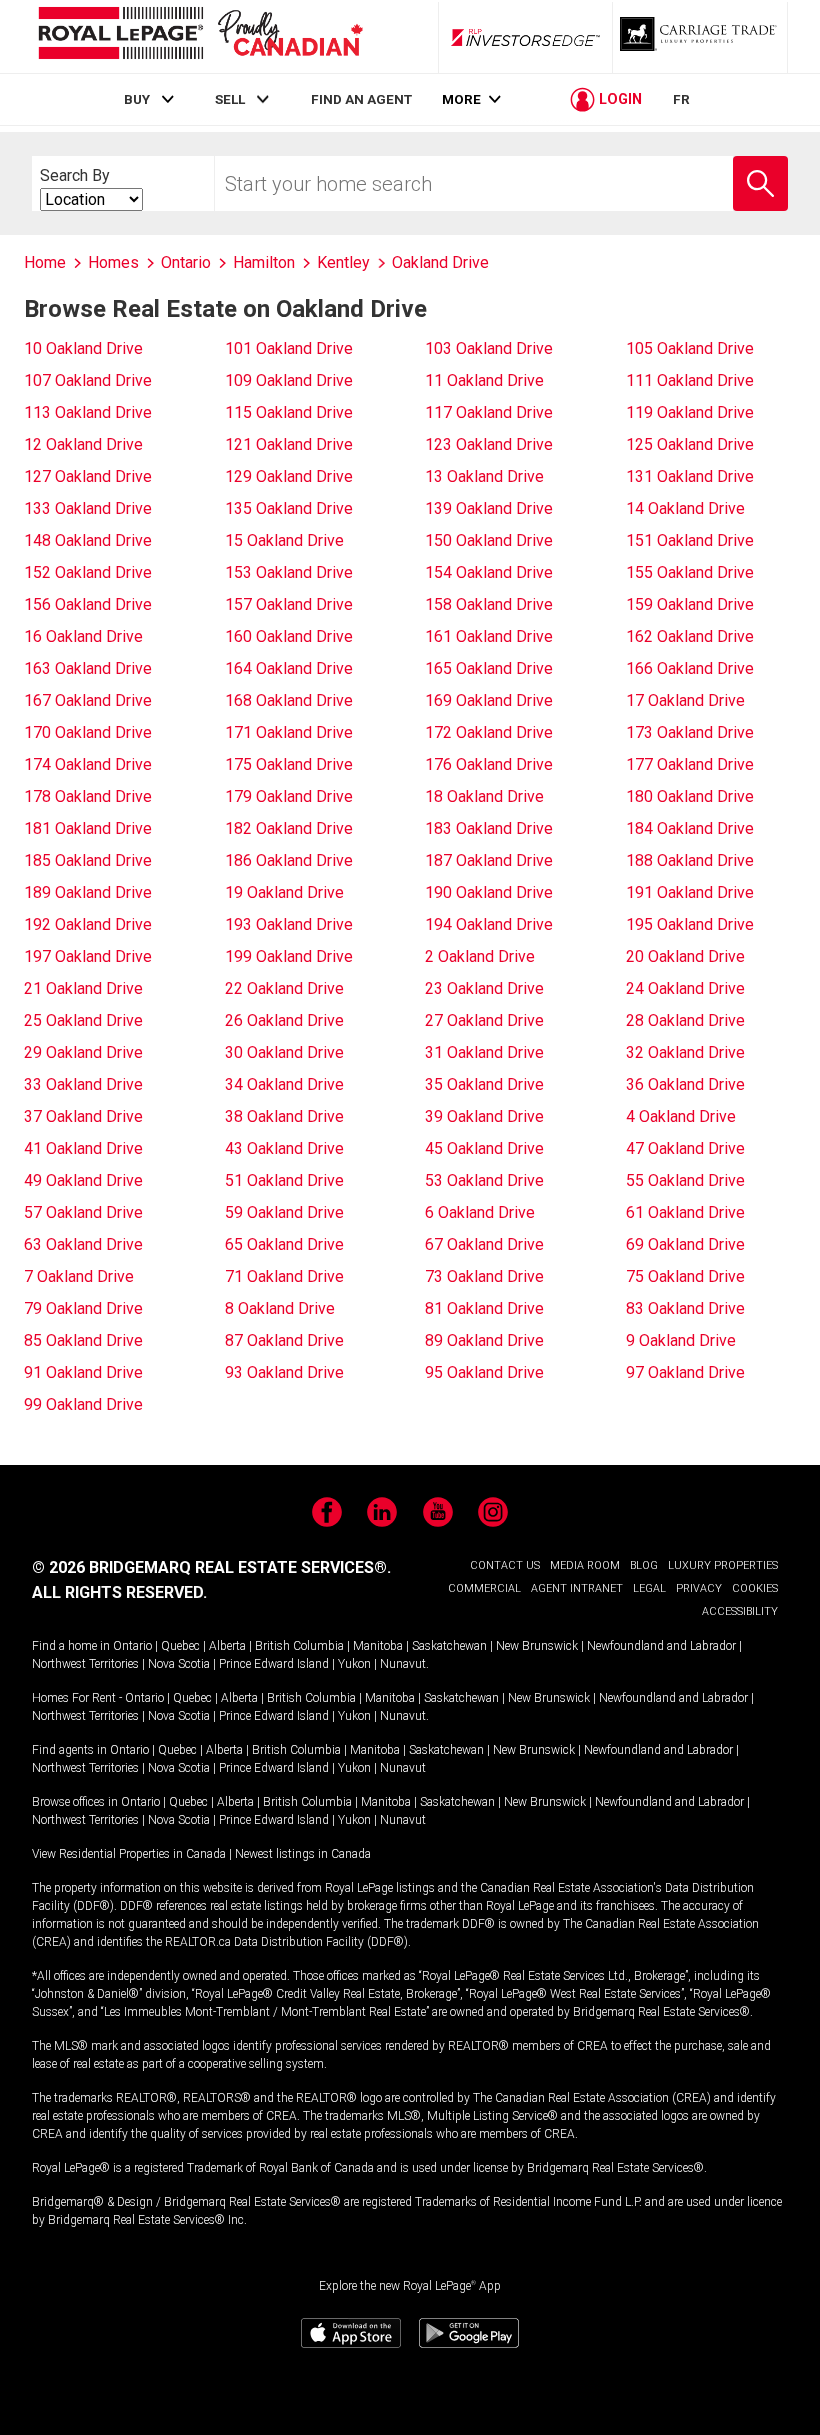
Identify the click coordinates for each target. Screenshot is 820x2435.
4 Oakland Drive (681, 1116)
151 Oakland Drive (690, 540)
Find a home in (71, 1646)
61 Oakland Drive (685, 1212)
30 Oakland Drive (284, 1052)
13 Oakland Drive (484, 476)
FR (681, 99)
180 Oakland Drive (690, 796)
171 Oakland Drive (289, 732)
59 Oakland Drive (284, 1212)
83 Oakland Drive (685, 1308)
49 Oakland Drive (83, 1180)
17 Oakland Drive (685, 700)
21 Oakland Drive (83, 988)
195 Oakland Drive (690, 924)
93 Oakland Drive (284, 1372)
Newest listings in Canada (303, 1854)
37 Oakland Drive (83, 1116)
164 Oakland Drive (289, 668)
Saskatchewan (449, 1646)
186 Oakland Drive (289, 860)
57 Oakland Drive (83, 1212)
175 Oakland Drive (289, 764)
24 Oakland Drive (685, 988)
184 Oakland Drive (690, 828)
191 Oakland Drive (690, 892)
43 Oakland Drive (284, 1148)
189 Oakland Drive (88, 892)
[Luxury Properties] (700, 37)
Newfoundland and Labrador (661, 1646)
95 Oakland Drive (484, 1372)
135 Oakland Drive (289, 508)
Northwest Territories (85, 1664)
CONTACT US (505, 1565)
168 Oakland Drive (289, 700)
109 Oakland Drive (289, 380)
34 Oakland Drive (284, 1084)
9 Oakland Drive (681, 1340)
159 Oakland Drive (690, 604)
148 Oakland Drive (88, 540)
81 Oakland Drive (484, 1308)
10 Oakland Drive (83, 348)
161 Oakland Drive (489, 636)
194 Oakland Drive (489, 924)
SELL (230, 99)
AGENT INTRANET (577, 1588)
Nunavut (403, 1664)
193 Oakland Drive (289, 924)
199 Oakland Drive (289, 956)
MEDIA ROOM (585, 1565)
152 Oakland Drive (88, 572)
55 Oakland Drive (685, 1180)
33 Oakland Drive (83, 1084)
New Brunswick (537, 1646)
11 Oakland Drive (484, 380)
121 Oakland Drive (289, 444)
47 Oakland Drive (685, 1148)
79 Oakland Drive (83, 1308)
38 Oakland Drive (284, 1116)
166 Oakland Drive (690, 668)
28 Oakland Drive (685, 1020)
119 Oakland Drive (690, 412)
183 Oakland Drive (489, 828)
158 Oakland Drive (489, 604)
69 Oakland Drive (685, 1244)
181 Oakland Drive (88, 828)
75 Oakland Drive (685, 1276)
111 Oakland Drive (690, 380)
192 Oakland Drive (88, 924)
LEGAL (649, 1588)
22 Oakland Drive (284, 988)
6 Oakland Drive (480, 1212)
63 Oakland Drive (83, 1244)
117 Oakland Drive (489, 412)
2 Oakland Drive (480, 956)
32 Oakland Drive (685, 1052)
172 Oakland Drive (489, 732)
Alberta (227, 1646)
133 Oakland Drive (88, 508)
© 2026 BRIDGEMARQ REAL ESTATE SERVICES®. (211, 1567)
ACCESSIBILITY (740, 1611)
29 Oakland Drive (83, 1052)
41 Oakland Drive (83, 1148)
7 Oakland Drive (79, 1276)
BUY (137, 99)
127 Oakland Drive (88, 476)
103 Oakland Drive (489, 348)
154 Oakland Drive (489, 572)
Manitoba (378, 1646)
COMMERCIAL (484, 1588)
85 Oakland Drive (83, 1340)
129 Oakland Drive (289, 476)
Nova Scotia (179, 1664)
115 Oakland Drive (289, 412)
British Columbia (299, 1646)
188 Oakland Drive (690, 860)
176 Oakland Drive (489, 764)
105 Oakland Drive (690, 348)
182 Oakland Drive (289, 828)
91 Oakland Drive (83, 1372)
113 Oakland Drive (88, 412)
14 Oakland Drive (685, 508)
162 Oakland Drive (690, 636)
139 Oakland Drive (489, 508)
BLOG (644, 1565)
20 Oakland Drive (685, 956)
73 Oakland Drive (484, 1276)
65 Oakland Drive (284, 1244)
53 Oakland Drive (484, 1180)
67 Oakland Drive (484, 1244)
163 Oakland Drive (88, 668)
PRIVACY (699, 1588)
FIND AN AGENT (361, 99)
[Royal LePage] (200, 36)
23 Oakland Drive (484, 988)
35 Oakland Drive (484, 1084)
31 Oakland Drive (484, 1052)
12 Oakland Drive (83, 444)
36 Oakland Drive (685, 1084)
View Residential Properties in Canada (129, 1854)
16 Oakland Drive (83, 636)
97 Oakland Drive (685, 1372)
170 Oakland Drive (88, 732)
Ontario (132, 1646)
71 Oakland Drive (284, 1276)
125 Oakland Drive (690, 444)
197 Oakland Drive (88, 956)
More (461, 99)
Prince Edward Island (274, 1664)
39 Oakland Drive (484, 1116)
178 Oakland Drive (88, 796)
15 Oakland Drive (284, 540)
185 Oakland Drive (88, 860)
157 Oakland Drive (289, 604)
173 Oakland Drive (690, 732)
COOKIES (755, 1588)
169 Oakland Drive (489, 700)
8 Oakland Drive (280, 1308)
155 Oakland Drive (690, 572)
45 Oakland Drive (484, 1148)
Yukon (354, 1664)
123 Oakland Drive (489, 444)
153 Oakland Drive (289, 572)
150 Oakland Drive (489, 540)
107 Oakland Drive (88, 380)
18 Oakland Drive (484, 796)
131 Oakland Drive (690, 476)
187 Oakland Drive (489, 860)
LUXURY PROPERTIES (723, 1565)
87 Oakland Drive (284, 1340)
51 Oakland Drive (284, 1180)
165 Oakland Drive (489, 668)
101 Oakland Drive (289, 348)
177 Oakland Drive (690, 764)
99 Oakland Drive (83, 1404)
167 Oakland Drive (88, 700)
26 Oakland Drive (284, 1020)
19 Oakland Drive (284, 892)
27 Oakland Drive (484, 1020)
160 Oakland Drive (289, 636)
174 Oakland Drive (88, 764)
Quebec (180, 1646)
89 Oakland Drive (484, 1340)
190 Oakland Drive (489, 892)
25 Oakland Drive (83, 1020)
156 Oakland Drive (88, 604)
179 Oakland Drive (289, 796)
